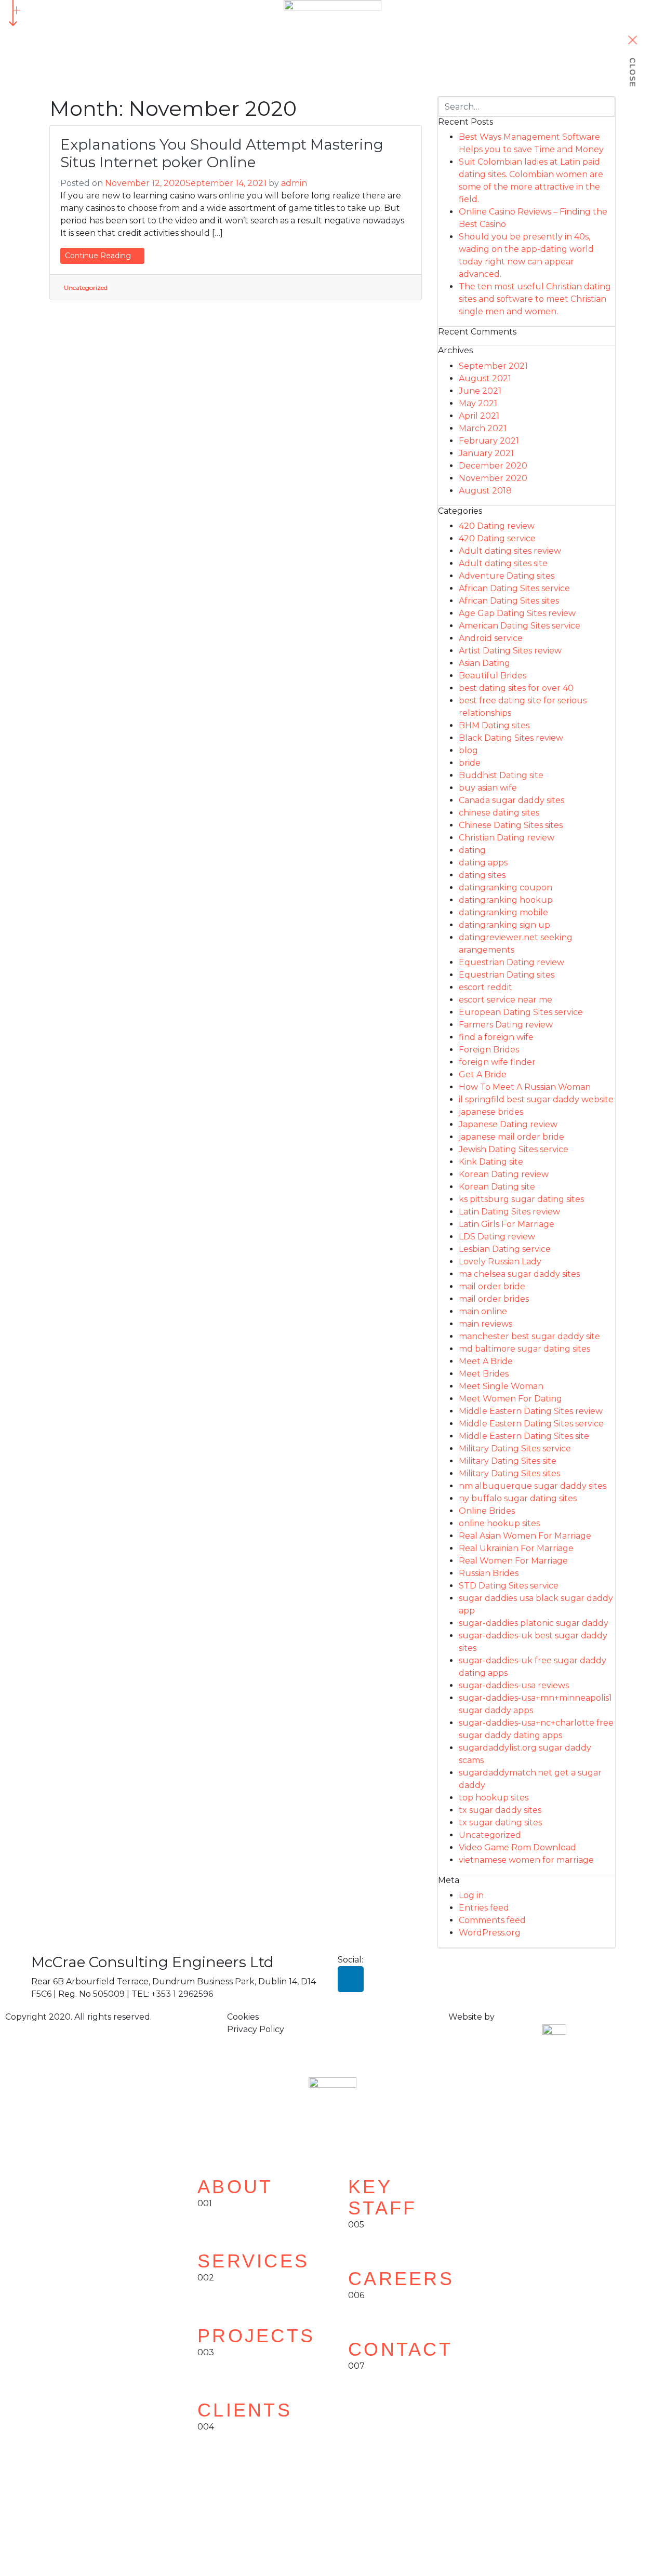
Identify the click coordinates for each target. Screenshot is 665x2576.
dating (472, 850)
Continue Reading (99, 256)
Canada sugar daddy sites (511, 800)
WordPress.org (490, 1933)
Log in (471, 1895)
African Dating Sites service (514, 588)
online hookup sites (499, 1523)
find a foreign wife (496, 1037)
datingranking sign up (504, 925)
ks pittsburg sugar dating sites (521, 1199)
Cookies (243, 2017)
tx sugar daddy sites (500, 1810)
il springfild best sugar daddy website (536, 1099)
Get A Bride (483, 1075)
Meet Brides (484, 1374)
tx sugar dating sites (500, 1823)
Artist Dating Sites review (510, 651)
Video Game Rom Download (517, 1847)
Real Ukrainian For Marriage (516, 1548)
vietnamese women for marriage (526, 1860)
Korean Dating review (504, 1174)
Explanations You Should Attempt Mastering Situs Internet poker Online (222, 153)
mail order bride (492, 1286)
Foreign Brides (489, 1050)
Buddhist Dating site (501, 775)
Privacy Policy (256, 2029)
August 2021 (485, 378)
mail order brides (494, 1299)
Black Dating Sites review (511, 738)
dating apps (483, 863)
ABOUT (235, 2187)
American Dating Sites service (520, 626)
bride (470, 763)
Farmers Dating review (506, 1025)
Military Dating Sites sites (509, 1473)
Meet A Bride (486, 1361)
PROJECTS (256, 2336)
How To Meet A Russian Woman (525, 1087)
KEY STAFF (383, 2197)
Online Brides (487, 1511)
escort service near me (506, 1000)
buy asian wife (488, 788)
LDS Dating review (497, 1237)
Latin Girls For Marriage (507, 1224)
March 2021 (483, 428)
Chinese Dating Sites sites (511, 825)
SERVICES (253, 2261)
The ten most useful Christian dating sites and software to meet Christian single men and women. (535, 299)
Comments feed (492, 1920)
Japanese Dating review (508, 1124)
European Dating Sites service (521, 1012)
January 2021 (486, 453)
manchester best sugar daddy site (529, 1336)
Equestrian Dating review (511, 962)
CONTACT (400, 2349)
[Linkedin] (351, 1979)
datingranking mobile (503, 912)
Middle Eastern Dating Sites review (531, 1411)
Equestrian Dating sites (507, 975)
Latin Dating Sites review (509, 1212)
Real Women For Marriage (513, 1561)
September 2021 (493, 366)
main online (483, 1311)
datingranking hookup (506, 900)
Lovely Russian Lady (500, 1262)
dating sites (482, 875)
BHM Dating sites (494, 725)
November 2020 (493, 478)
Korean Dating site (497, 1187)
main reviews (486, 1324)
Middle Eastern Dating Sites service (531, 1424)
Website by (471, 2017)
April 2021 (479, 416)
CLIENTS (245, 2410)
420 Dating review (497, 526)
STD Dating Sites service (509, 1586)
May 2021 (478, 403)
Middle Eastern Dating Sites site (524, 1436)
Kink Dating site (491, 1162)
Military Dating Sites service (515, 1449)
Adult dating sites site (503, 563)
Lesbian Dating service (505, 1249)
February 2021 (489, 441)
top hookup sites (494, 1798)
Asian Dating (484, 663)
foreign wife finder (497, 1062)
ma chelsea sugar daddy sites (519, 1274)
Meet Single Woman (501, 1386)
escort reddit (486, 987)
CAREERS (401, 2279)
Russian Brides (489, 1573)
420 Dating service (497, 538)
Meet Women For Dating (510, 1399)
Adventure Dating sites (507, 576)
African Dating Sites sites (509, 601)
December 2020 (493, 466)
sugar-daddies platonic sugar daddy (534, 1623)
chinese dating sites (499, 813)
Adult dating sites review (510, 551)
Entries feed (484, 1908)
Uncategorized (86, 288)
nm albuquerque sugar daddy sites (533, 1486)
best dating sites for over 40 (516, 688)
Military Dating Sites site (508, 1461)
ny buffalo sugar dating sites (518, 1498)
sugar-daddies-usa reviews (514, 1685)
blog (468, 750)
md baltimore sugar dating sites (524, 1349)
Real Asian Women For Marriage (525, 1536)
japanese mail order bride (511, 1137)
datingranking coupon (506, 887)
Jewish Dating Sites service (514, 1149)
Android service (491, 638)
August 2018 (485, 491)
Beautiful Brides (493, 676)
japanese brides (491, 1112)
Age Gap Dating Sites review (517, 613)
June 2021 (480, 391)
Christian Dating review (507, 838)
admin (294, 183)
